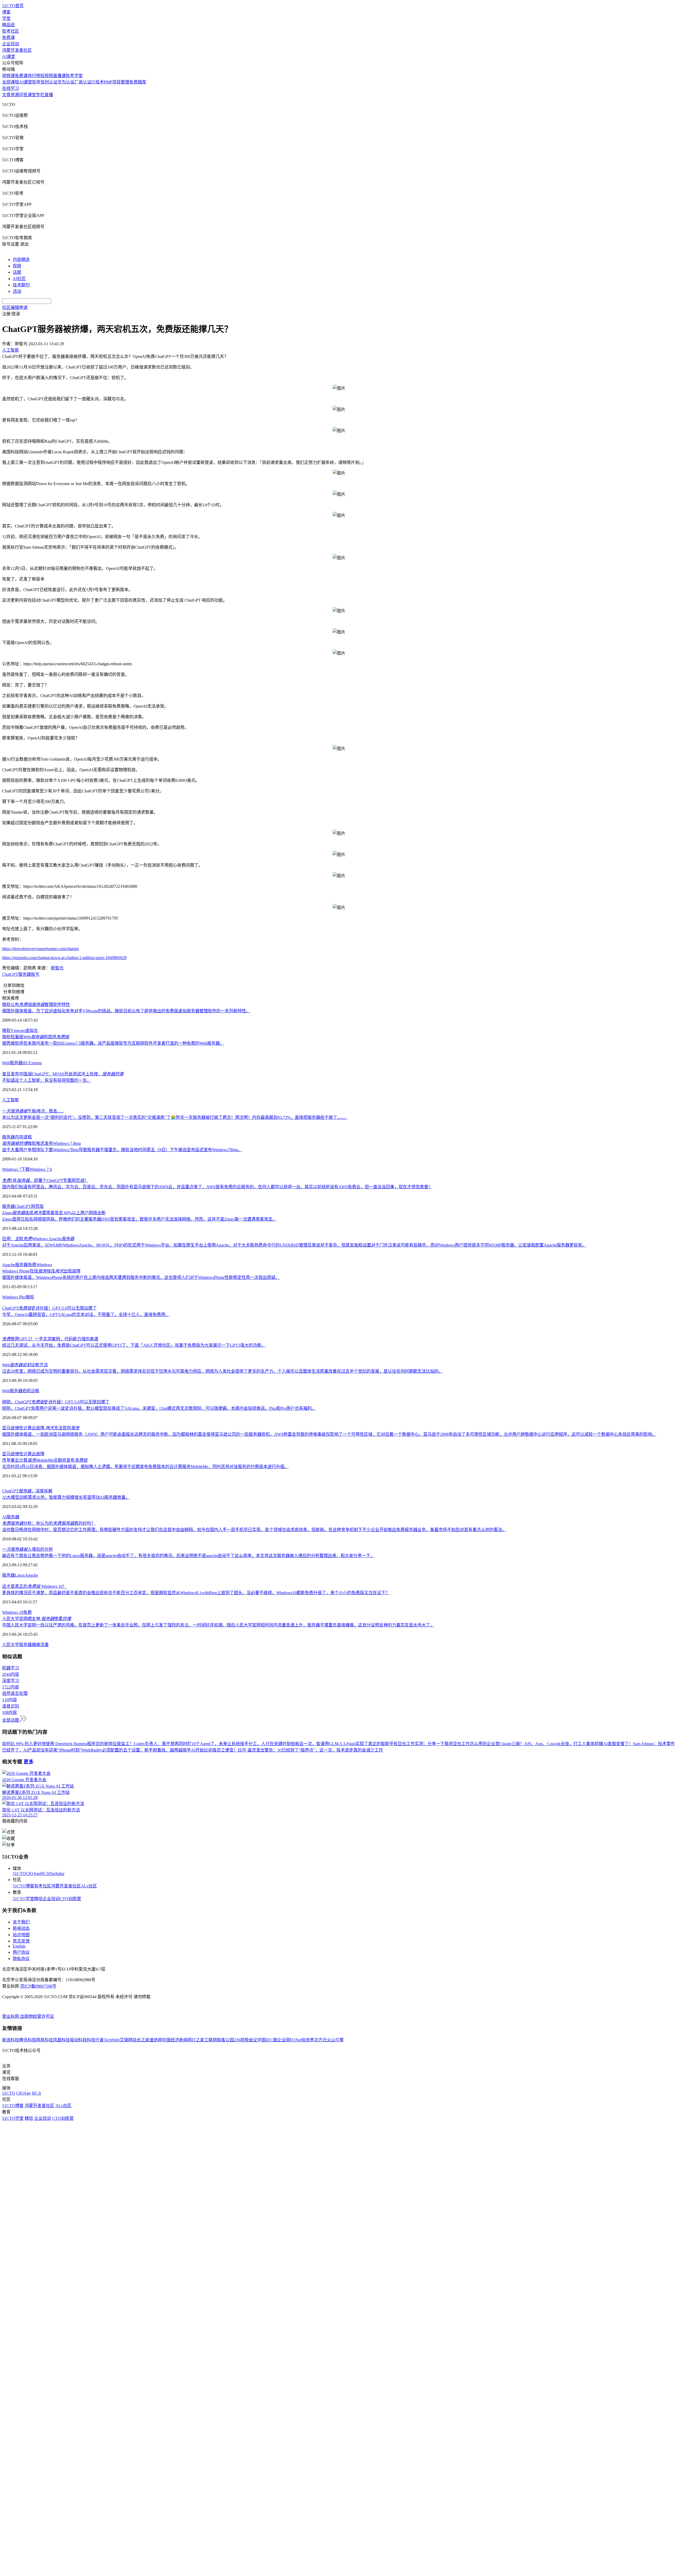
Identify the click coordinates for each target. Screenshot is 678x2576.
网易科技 (44, 2040)
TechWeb (112, 2040)
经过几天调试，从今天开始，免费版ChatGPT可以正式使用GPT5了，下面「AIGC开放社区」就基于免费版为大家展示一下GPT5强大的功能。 (134, 1345)
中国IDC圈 (267, 2040)
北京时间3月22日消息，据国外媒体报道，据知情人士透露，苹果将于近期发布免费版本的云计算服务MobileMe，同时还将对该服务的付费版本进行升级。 (145, 1467)
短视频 (47, 76)
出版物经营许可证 (37, 2016)
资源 (15, 95)
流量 (44, 1645)
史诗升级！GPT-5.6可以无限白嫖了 (49, 1308)
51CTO (19, 1874)
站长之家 (141, 2040)
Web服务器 (12, 1063)
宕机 (27, 1391)
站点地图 (21, 1935)
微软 (6, 1030)
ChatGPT (10, 974)
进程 (28, 1137)
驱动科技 (78, 2040)
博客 (6, 12)
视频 (17, 266)
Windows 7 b (41, 1169)
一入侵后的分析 (28, 1549)
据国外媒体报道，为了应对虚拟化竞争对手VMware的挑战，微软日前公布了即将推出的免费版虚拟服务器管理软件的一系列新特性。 (126, 1011)
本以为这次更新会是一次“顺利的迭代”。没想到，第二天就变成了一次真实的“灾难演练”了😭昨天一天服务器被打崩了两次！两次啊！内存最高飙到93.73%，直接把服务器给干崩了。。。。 (175, 1117)
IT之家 (198, 2040)
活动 (17, 291)
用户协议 (21, 1952)
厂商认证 (83, 82)
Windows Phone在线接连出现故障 (41, 1271)
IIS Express (32, 1063)
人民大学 (11, 1645)
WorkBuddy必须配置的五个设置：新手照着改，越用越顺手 (136, 1750)
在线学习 (11, 88)
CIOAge (33, 1874)
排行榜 (34, 76)
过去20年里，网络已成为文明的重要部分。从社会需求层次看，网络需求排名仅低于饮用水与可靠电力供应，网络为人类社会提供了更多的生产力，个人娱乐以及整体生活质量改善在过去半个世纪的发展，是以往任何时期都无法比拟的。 (222, 1371)
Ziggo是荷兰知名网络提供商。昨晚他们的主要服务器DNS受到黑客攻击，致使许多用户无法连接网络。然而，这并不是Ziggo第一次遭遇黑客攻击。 (139, 1219)
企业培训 (11, 44)
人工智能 (11, 1100)
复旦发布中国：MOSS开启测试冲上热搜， (63, 1074)
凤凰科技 (61, 2040)
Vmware (18, 1030)
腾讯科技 (28, 2040)
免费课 (8, 37)
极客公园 (225, 2040)
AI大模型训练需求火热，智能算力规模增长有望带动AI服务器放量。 (66, 1497)
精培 (38, 1899)
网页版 (37, 1206)
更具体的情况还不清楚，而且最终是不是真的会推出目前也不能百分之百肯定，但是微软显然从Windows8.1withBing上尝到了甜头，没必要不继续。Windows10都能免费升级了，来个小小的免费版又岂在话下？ (196, 1593)
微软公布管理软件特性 (36, 1005)
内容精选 (21, 260)
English (19, 1946)
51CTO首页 (13, 6)
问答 (23, 95)
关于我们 (21, 1922)
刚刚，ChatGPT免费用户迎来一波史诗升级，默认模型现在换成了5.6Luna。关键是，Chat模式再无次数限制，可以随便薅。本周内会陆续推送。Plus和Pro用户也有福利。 (159, 1408)
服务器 (25, 974)
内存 (19, 1137)
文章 (6, 95)
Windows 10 (13, 1612)
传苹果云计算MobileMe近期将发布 (45, 1460)
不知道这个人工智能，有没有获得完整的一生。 (47, 1080)
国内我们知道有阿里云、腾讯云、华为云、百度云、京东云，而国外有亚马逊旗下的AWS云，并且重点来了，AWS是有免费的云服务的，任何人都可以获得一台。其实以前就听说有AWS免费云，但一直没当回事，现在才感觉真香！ (217, 1187)
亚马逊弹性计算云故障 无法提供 (41, 1428)
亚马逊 (8, 1454)
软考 (36, 82)
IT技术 (98, 82)
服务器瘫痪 (30, 1645)
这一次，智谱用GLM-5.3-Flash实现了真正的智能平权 (349, 1744)
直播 (49, 95)
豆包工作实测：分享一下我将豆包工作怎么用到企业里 (449, 1744)
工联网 (211, 2040)
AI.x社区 (89, 1886)
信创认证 (49, 82)
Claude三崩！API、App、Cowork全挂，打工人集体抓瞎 (551, 1744)
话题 (17, 272)
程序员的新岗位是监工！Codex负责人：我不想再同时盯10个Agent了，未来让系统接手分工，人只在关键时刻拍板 (193, 1744)
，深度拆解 (27, 1491)
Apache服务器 (15, 1265)
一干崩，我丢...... (33, 1111)
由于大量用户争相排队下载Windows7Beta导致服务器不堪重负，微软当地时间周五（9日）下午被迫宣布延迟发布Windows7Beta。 (122, 1150)
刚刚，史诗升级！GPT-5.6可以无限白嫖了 (56, 1402)
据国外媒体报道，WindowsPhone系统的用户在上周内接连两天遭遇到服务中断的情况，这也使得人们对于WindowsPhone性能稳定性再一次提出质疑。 (141, 1277)
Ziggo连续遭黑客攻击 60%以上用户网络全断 (54, 1213)
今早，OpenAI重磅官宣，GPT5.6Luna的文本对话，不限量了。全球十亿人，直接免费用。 (86, 1314)
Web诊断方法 (25, 1365)
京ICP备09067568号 (38, 1986)
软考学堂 (74, 76)
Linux (20, 1575)
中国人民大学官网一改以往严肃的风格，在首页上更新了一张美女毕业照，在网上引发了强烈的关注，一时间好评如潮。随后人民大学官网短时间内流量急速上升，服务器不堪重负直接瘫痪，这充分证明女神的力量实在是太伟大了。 (218, 1625)
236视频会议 (246, 2040)
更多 (29, 1762)
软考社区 (11, 31)
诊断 (35, 1391)
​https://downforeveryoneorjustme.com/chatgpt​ (40, 949)
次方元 (320, 2040)
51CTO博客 (23, 1886)
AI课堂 (9, 57)
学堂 (6, 18)
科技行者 (95, 2040)
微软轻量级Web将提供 (36, 1037)
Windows (44, 1265)
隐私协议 (21, 1959)
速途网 (156, 2040)
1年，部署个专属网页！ (45, 1180)
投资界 (308, 2040)
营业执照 (11, 2016)
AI (4, 1517)
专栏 (40, 95)
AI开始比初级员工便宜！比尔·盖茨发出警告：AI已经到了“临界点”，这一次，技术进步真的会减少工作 (287, 1750)
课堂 (32, 95)
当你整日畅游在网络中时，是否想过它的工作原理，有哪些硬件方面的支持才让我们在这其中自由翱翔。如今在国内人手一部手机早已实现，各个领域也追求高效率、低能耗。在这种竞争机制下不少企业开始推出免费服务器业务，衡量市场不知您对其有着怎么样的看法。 (254, 1530)
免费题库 (138, 82)
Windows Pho (14, 1297)
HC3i (45, 1874)
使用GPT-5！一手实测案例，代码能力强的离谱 (50, 1339)
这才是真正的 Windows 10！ (34, 1586)
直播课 (59, 76)
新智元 (57, 968)
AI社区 (19, 279)
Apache (31, 1575)
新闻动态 (21, 1928)
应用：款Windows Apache (38, 1239)
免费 (32, 1265)
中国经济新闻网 (177, 2040)
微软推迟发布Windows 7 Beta (41, 1143)
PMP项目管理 (117, 82)
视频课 (8, 76)
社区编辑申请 (15, 307)
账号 (35, 974)
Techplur (57, 1874)
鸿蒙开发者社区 (17, 50)
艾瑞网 (126, 2040)
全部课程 (11, 82)
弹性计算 (23, 1454)
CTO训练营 (70, 1899)
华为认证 (66, 82)
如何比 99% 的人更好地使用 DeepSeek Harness (45, 1744)
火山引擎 (335, 2040)
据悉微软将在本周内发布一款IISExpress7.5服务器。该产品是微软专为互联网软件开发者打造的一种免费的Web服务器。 (113, 1043)
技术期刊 (21, 285)
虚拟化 (32, 1030)
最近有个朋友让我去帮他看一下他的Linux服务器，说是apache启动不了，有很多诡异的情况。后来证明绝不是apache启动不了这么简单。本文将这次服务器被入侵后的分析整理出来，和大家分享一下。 (188, 1556)
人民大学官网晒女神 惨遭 (37, 1619)
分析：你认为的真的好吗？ (49, 1523)
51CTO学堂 (23, 1899)
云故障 (38, 1454)
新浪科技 (11, 2040)
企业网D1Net (289, 2040)
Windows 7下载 (16, 1169)
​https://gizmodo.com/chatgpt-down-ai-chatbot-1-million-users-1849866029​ (64, 958)
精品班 (8, 25)
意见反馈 (21, 1941)
